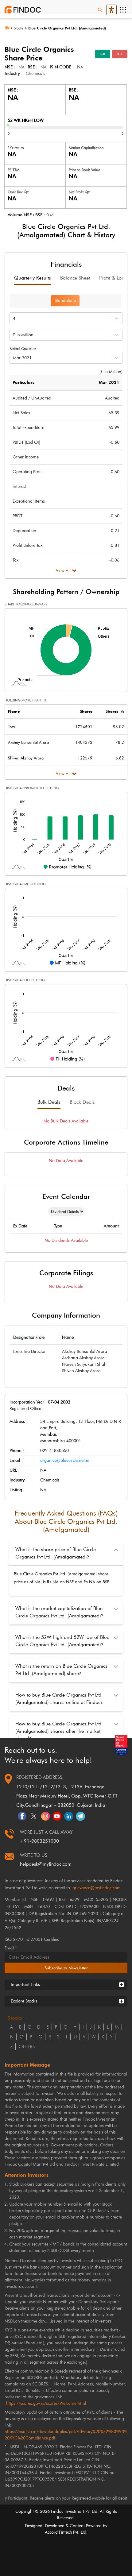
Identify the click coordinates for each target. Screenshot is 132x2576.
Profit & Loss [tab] (113, 278)
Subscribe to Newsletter (66, 1968)
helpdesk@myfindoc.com (46, 1864)
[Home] (9, 27)
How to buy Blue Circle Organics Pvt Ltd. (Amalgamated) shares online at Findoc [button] (59, 1699)
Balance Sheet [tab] (75, 278)
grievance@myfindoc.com (97, 1888)
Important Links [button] (25, 1985)
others (27, 2047)
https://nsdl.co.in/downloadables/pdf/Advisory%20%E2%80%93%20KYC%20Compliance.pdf (66, 2435)
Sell (120, 54)
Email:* (11, 1948)
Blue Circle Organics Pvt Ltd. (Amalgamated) (67, 28)
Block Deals (82, 1102)
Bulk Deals (49, 1102)
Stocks (19, 28)
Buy (103, 54)
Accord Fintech (58, 2532)
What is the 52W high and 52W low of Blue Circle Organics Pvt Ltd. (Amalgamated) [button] (62, 1641)
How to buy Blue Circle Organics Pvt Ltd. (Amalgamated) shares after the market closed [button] (59, 1731)
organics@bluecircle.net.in (65, 1460)
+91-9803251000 (39, 1841)
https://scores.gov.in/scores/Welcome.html (46, 2403)
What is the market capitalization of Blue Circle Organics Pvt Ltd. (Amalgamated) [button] (59, 1612)
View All (63, 571)
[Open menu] (123, 10)
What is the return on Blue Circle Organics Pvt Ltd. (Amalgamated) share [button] (61, 1670)
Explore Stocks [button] (24, 2001)
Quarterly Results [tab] (33, 278)
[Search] (100, 10)
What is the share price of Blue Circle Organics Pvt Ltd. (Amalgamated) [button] (56, 1553)
